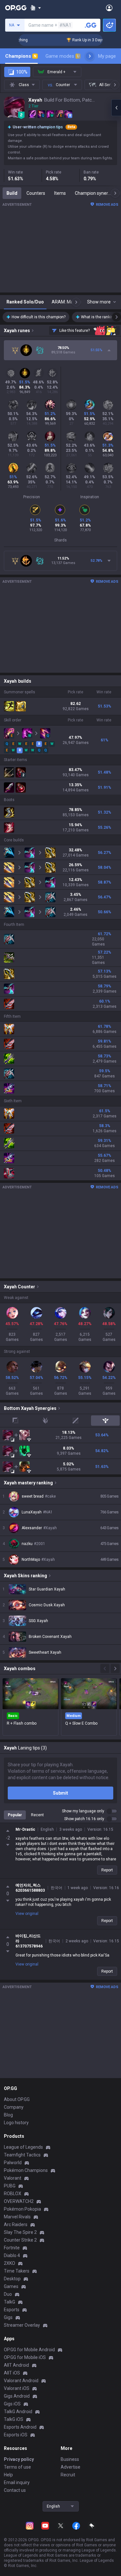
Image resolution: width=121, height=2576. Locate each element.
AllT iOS (12, 2373)
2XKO (10, 2263)
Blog (8, 2115)
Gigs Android (17, 2396)
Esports (12, 2310)
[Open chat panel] (116, 108)
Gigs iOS (12, 2404)
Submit (60, 1793)
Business (70, 2459)
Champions (21, 56)
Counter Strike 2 (20, 2240)
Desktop (12, 2279)
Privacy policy (19, 2459)
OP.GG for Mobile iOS (25, 2357)
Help (8, 2475)
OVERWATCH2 (19, 2201)
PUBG (10, 2186)
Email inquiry (17, 2482)
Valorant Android (21, 2381)
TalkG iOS (14, 2419)
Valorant (13, 2178)
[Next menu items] (90, 56)
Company (14, 2107)
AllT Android (16, 2365)
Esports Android (20, 2427)
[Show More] (36, 8)
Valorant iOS (17, 2388)
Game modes (62, 56)
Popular (15, 1815)
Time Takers (17, 2271)
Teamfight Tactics (22, 2155)
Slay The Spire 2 (20, 2232)
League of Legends (23, 2147)
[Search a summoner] (91, 25)
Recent (37, 1815)
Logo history (16, 2123)
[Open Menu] (109, 8)
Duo (8, 2294)
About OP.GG (17, 2099)
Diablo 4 (12, 2255)
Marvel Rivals (17, 2217)
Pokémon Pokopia (22, 2209)
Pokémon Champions (26, 2170)
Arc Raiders (16, 2224)
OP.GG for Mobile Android (29, 2350)
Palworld (13, 2163)
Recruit (68, 2475)
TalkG (10, 2302)
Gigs (8, 2317)
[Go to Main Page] (16, 8)
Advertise (71, 2467)
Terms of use (17, 2467)
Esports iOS (16, 2435)
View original (27, 1914)
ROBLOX (13, 2194)
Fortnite (12, 2248)
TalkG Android (18, 2412)
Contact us (15, 2490)
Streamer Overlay (22, 2325)
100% (22, 72)
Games (11, 2286)
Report (107, 1870)
